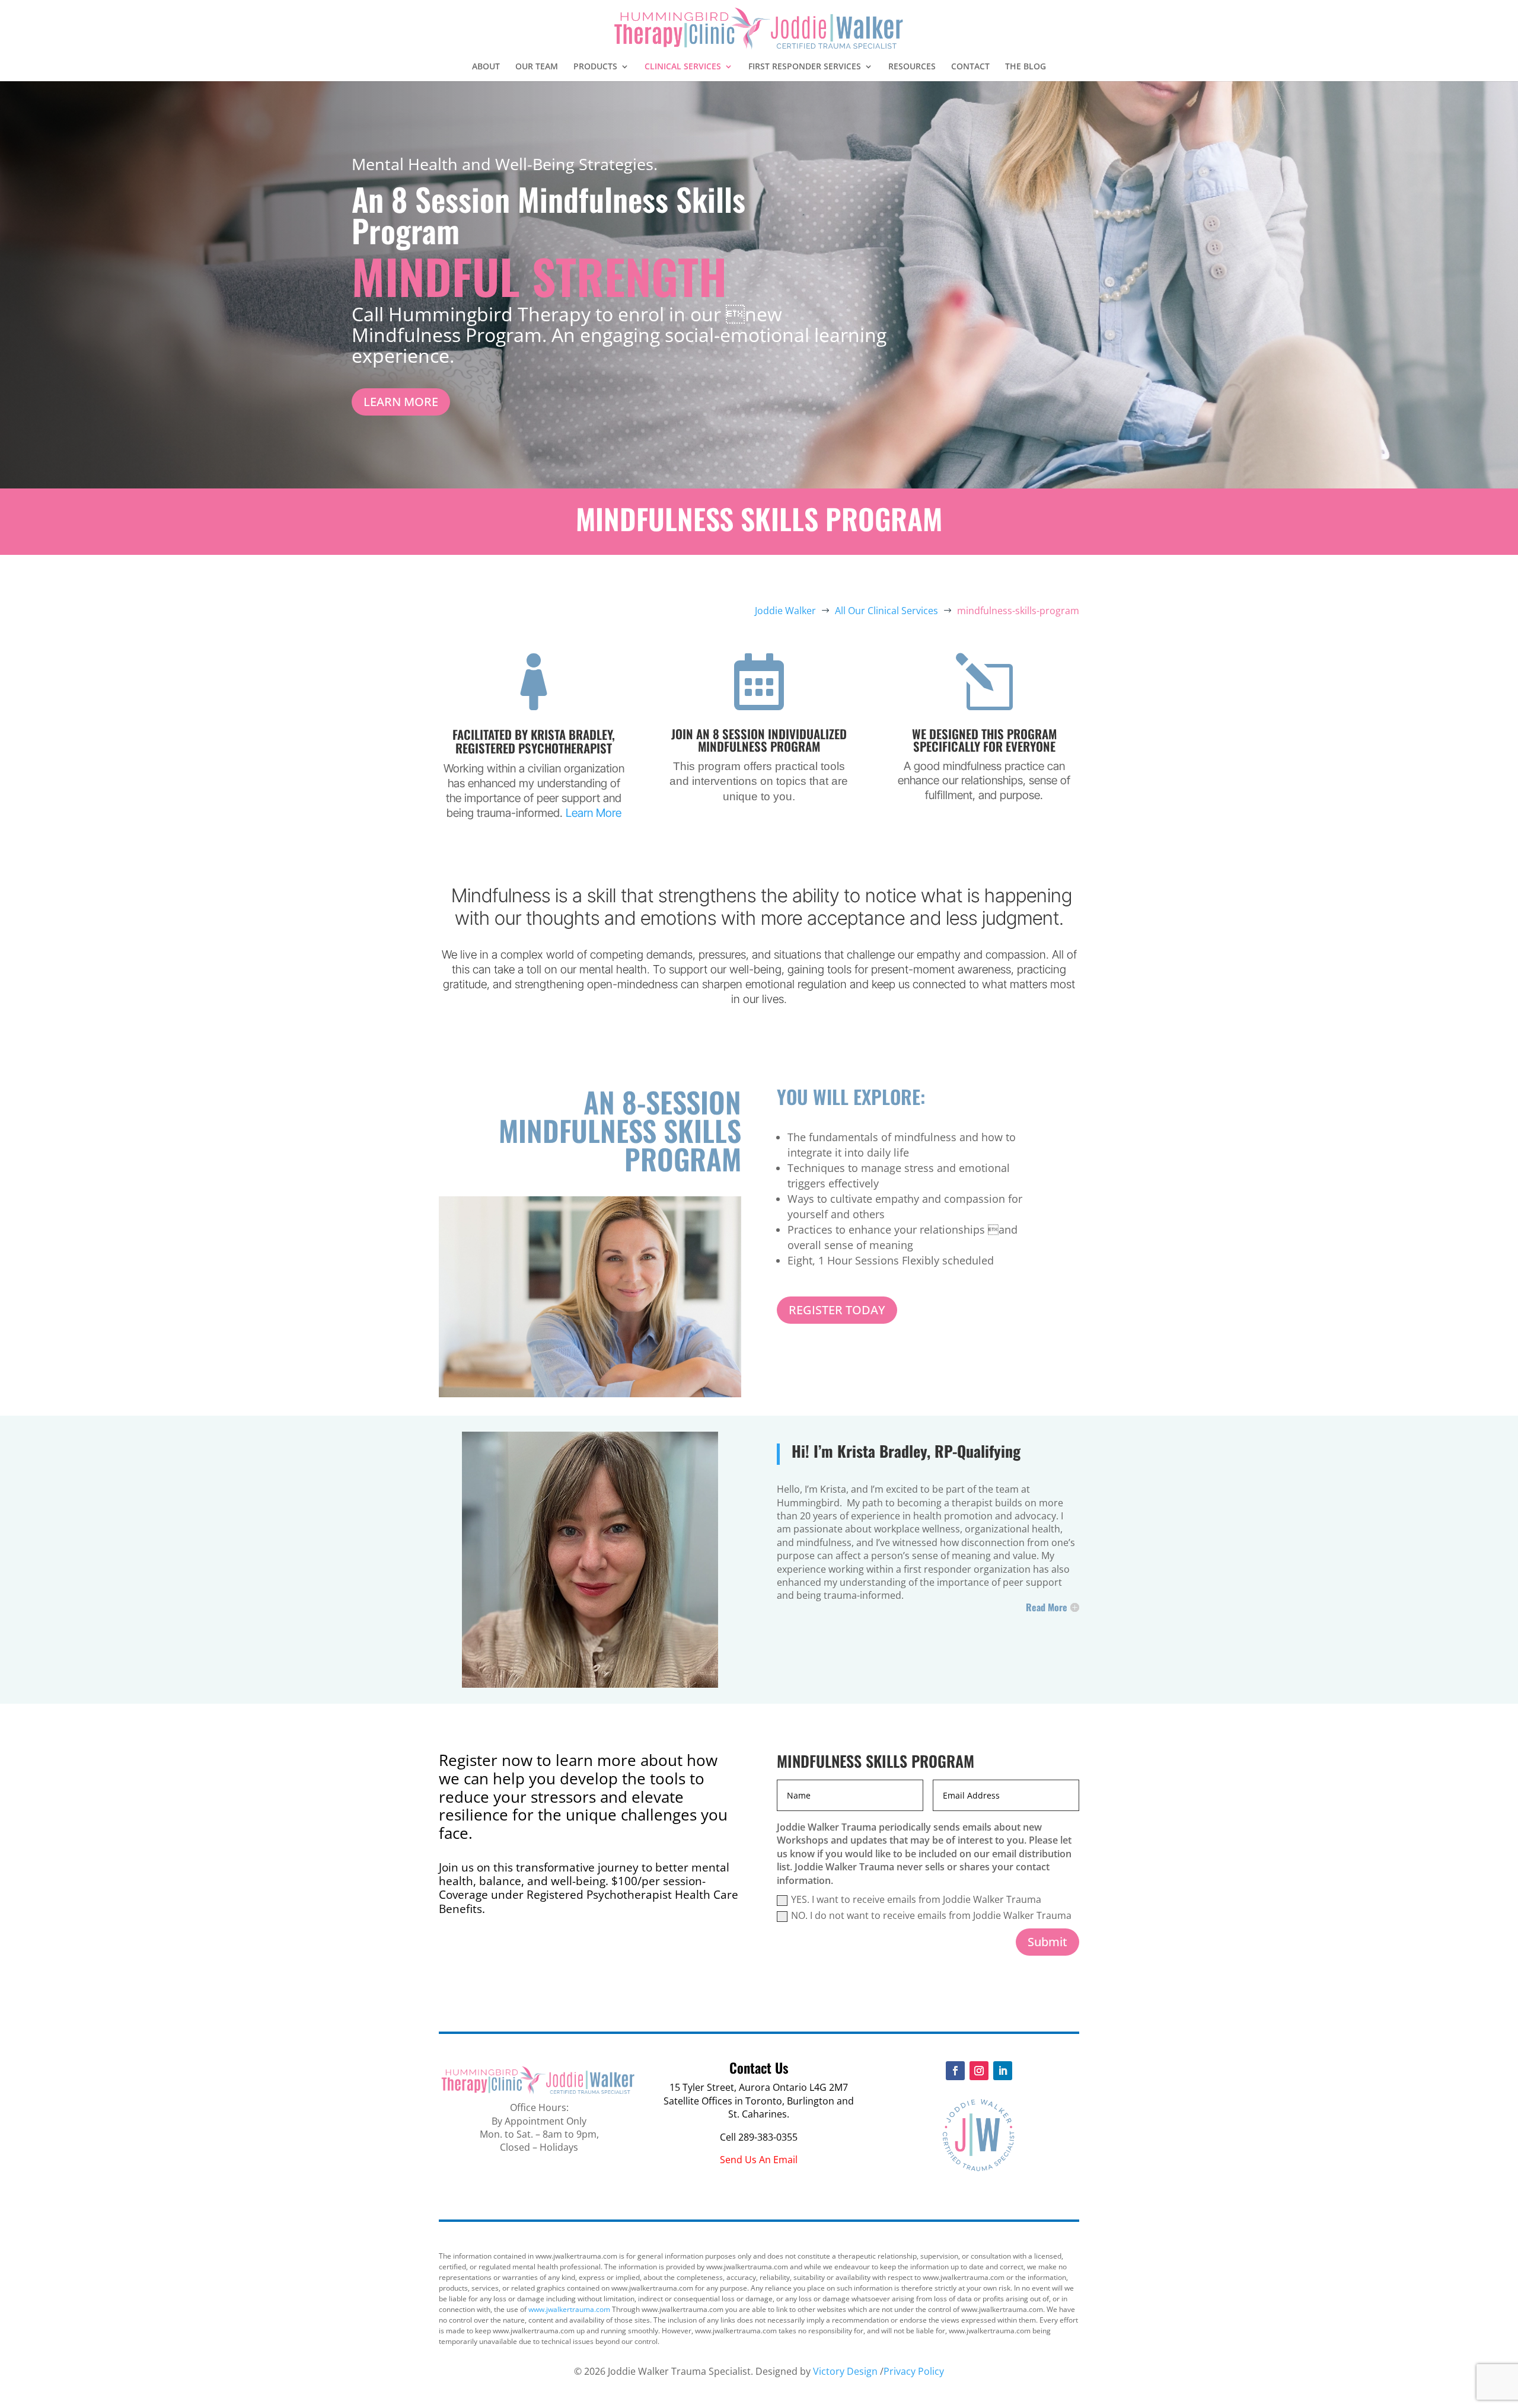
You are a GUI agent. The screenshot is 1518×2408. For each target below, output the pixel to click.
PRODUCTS (595, 67)
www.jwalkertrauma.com (569, 2309)
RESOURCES (912, 67)
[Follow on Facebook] (955, 2071)
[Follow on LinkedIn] (1003, 2071)
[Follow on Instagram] (979, 2071)
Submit (1047, 1942)
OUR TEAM (537, 67)
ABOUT (486, 67)
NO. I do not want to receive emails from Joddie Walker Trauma (931, 1915)
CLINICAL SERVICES (683, 67)
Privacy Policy (914, 2371)
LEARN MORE (401, 402)
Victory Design (845, 2371)
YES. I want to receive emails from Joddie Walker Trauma (916, 1899)
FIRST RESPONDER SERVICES (805, 67)
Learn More (594, 813)
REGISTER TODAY (837, 1310)
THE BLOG (1026, 67)
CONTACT (970, 67)
